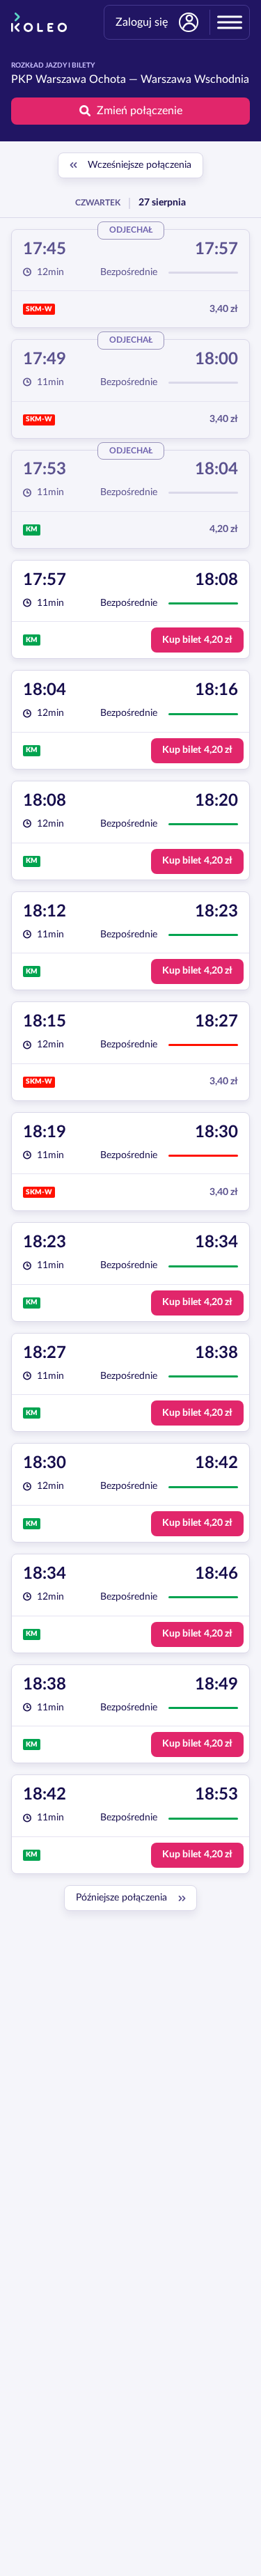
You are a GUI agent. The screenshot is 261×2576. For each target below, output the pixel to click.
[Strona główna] (39, 22)
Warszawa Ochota (81, 79)
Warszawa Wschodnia (195, 79)
